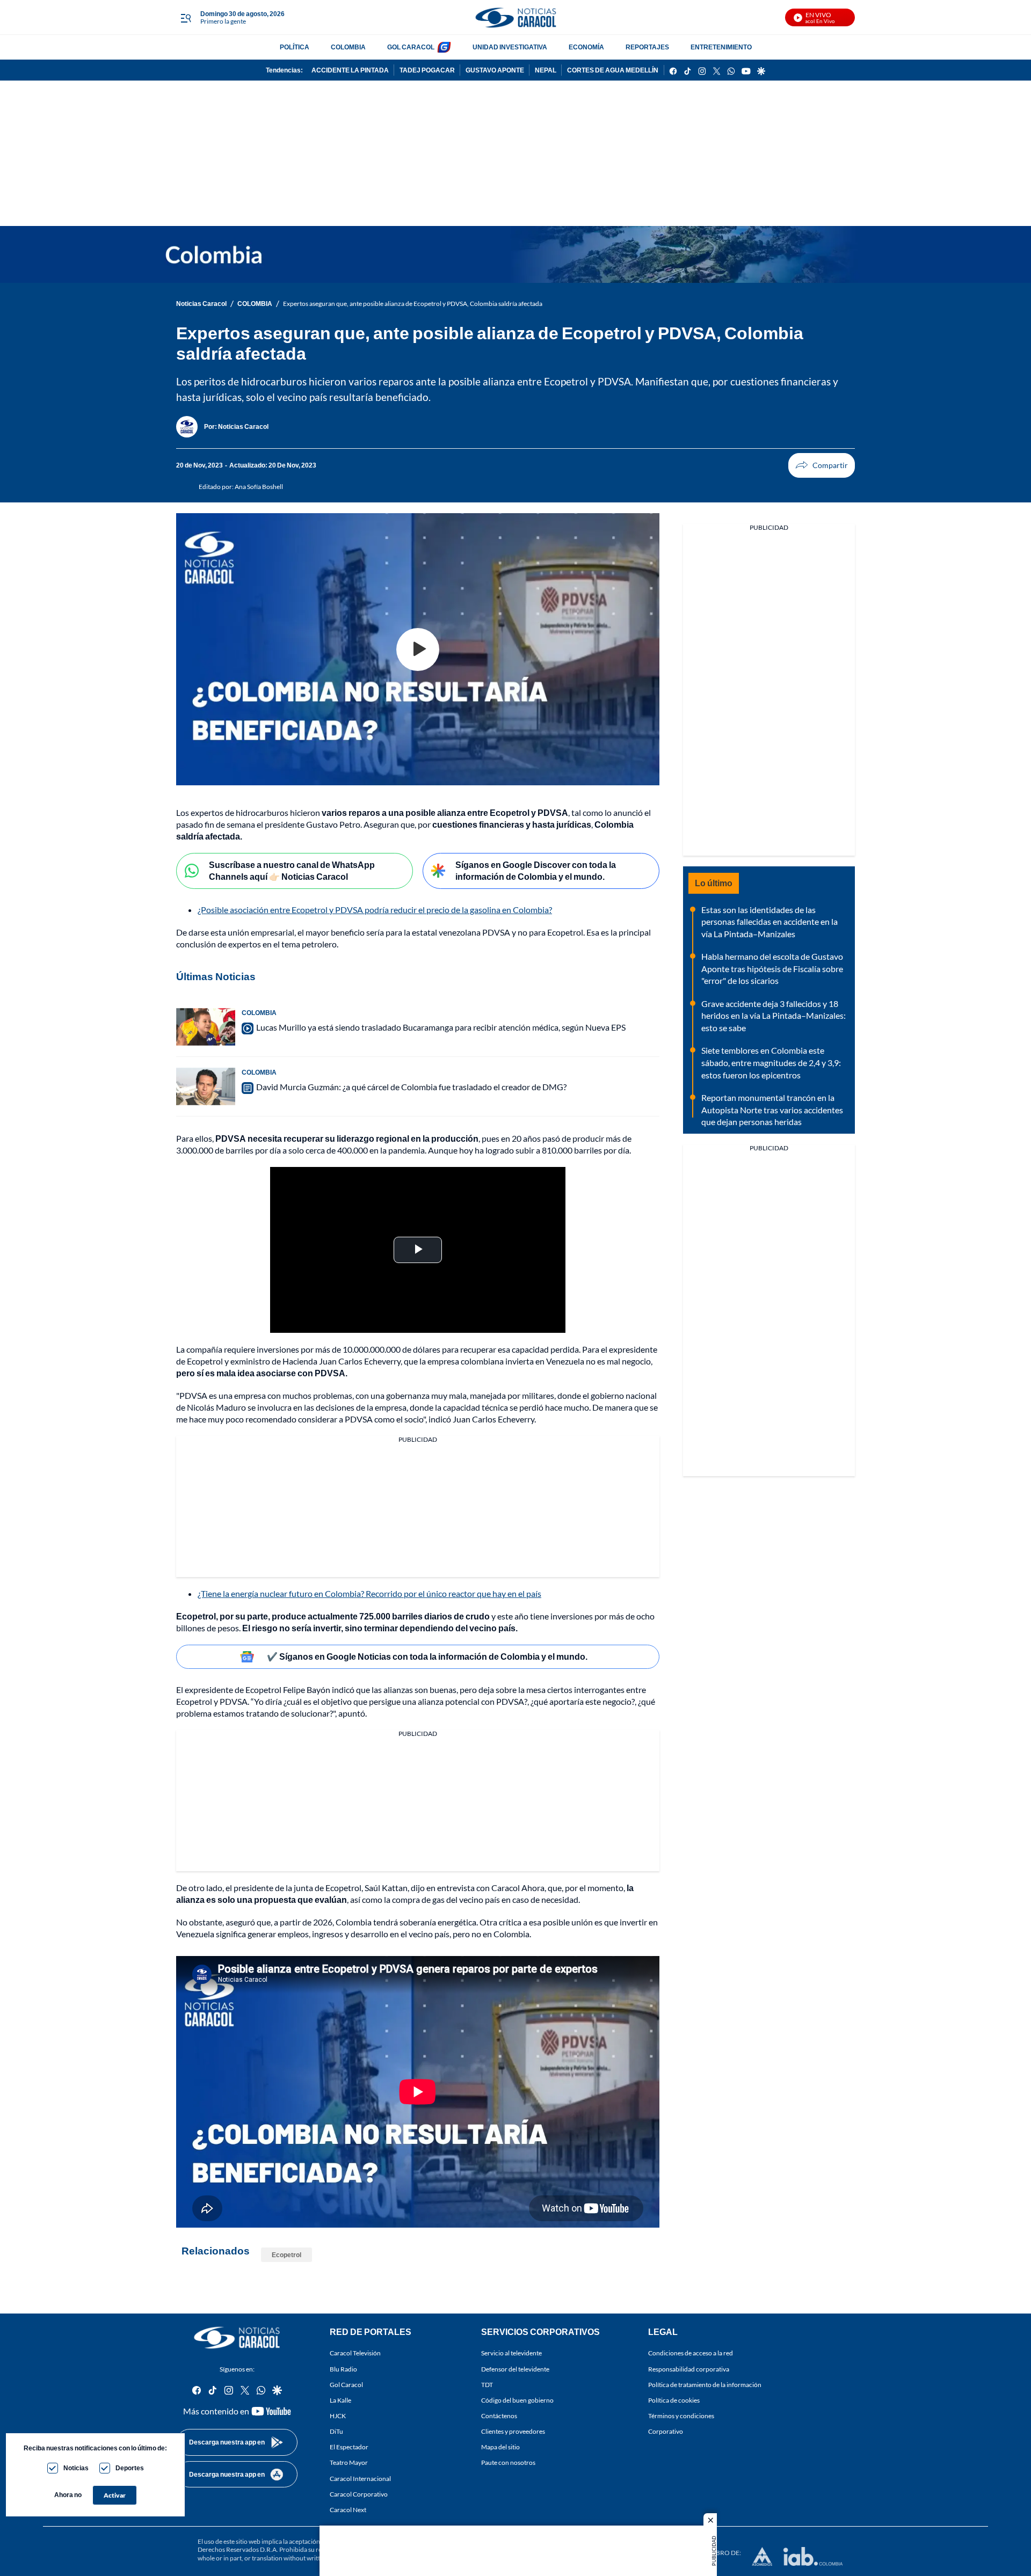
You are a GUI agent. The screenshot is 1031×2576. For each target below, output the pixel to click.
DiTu (336, 2431)
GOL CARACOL (411, 47)
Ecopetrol (286, 2255)
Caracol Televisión (355, 2353)
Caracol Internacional (360, 2478)
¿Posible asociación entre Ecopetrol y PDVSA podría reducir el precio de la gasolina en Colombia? (375, 910)
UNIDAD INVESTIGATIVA (510, 47)
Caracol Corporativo (359, 2494)
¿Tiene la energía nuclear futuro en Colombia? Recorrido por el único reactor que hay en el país (369, 1593)
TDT (487, 2384)
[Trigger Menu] (186, 18)
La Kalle (340, 2400)
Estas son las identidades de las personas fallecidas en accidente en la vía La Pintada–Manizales (769, 922)
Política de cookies (674, 2400)
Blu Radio (343, 2369)
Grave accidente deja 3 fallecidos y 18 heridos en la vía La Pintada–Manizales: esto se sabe (774, 1016)
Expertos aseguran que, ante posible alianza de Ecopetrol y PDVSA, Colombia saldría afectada (413, 304)
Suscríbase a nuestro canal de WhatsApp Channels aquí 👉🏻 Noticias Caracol (292, 871)
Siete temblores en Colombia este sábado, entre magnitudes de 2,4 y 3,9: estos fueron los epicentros (771, 1062)
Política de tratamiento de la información (705, 2384)
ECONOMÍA (586, 47)
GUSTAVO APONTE (495, 70)
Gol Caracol (346, 2384)
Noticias (76, 2468)
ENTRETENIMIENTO (721, 47)
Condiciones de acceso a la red (691, 2353)
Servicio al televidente (511, 2353)
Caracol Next (348, 2510)
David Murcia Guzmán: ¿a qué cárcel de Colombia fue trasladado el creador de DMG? (411, 1087)
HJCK (338, 2416)
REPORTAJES (647, 47)
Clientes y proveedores (513, 2431)
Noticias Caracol (201, 304)
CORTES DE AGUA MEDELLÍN (613, 70)
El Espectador (349, 2447)
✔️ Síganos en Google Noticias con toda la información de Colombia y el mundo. (427, 1656)
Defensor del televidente (515, 2369)
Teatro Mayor (349, 2462)
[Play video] (418, 650)
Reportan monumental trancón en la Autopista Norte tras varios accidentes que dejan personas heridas (772, 1110)
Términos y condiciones (681, 2416)
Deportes (130, 2468)
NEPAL (546, 70)
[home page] (515, 17)
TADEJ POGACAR (427, 70)
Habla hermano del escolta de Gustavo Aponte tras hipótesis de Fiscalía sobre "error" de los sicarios (772, 968)
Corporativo (666, 2431)
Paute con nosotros (508, 2462)
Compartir (822, 465)
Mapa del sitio (500, 2447)
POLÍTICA (295, 47)
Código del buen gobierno (517, 2400)
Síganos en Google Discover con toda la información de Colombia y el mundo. (536, 871)
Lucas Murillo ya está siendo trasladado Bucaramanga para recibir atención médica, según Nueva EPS (441, 1027)
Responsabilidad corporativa (689, 2369)
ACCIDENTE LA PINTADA (350, 70)
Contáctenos (499, 2416)
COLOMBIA (348, 47)
